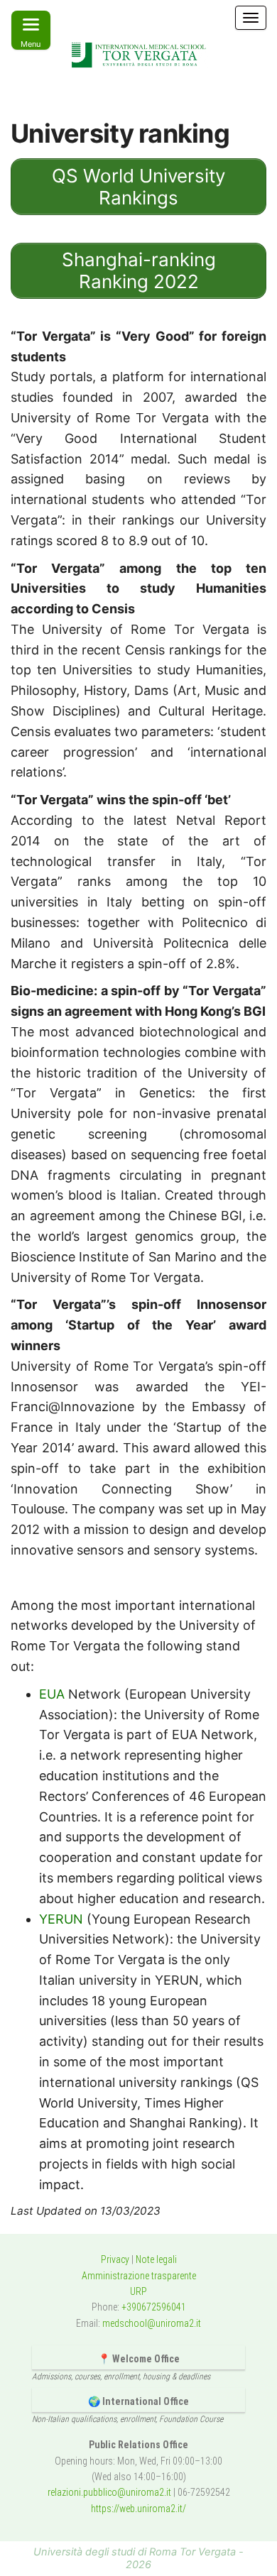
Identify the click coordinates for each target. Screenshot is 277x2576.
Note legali (156, 2259)
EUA (52, 1694)
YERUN (61, 1919)
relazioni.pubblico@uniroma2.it (109, 2492)
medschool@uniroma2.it (152, 2323)
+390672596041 (154, 2307)
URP (138, 2291)
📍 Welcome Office (139, 2359)
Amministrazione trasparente (139, 2276)
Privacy (115, 2259)
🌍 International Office (138, 2401)
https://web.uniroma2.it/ (138, 2509)
